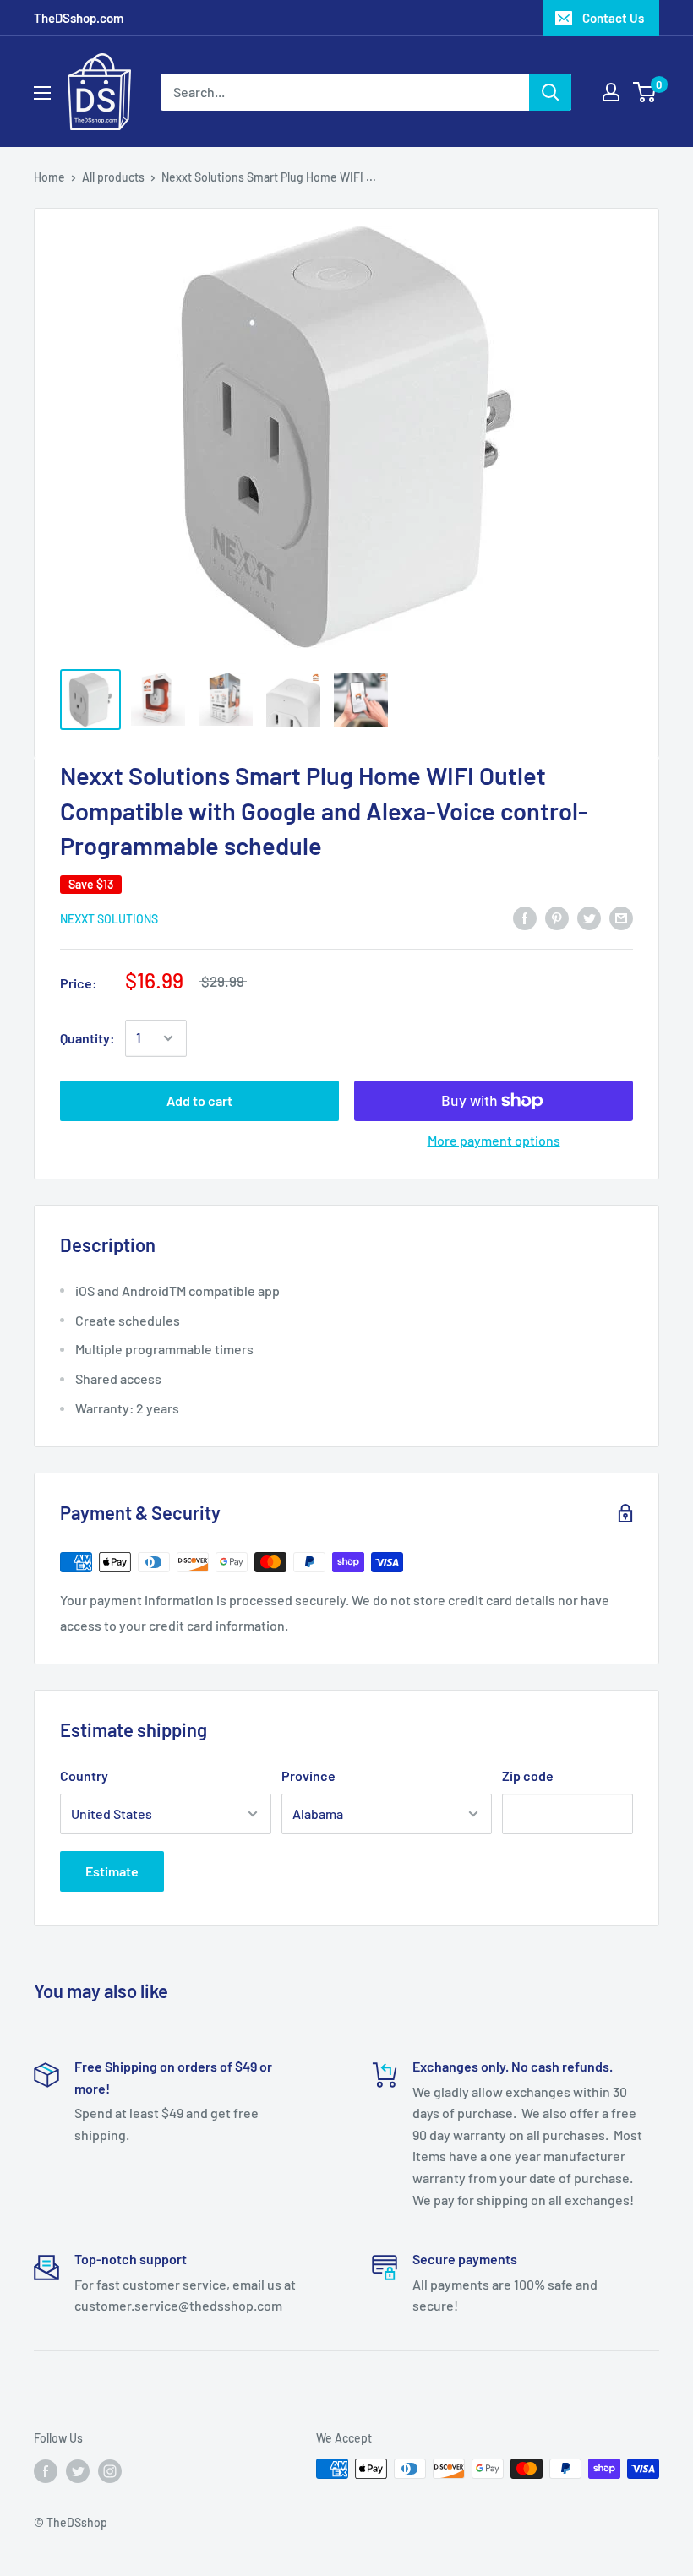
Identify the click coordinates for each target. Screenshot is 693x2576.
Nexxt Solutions (109, 919)
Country (84, 1775)
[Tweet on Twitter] (589, 917)
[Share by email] (621, 917)
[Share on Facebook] (525, 917)
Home (49, 177)
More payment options (494, 1140)
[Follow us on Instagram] (110, 2470)
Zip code (528, 1775)
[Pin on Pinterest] (557, 917)
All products (113, 177)
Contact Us (613, 18)
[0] (645, 92)
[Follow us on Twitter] (78, 2470)
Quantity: (87, 1038)
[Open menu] (42, 93)
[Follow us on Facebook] (46, 2470)
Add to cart (199, 1100)
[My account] (611, 92)
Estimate (112, 1871)
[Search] (550, 92)
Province (308, 1775)
